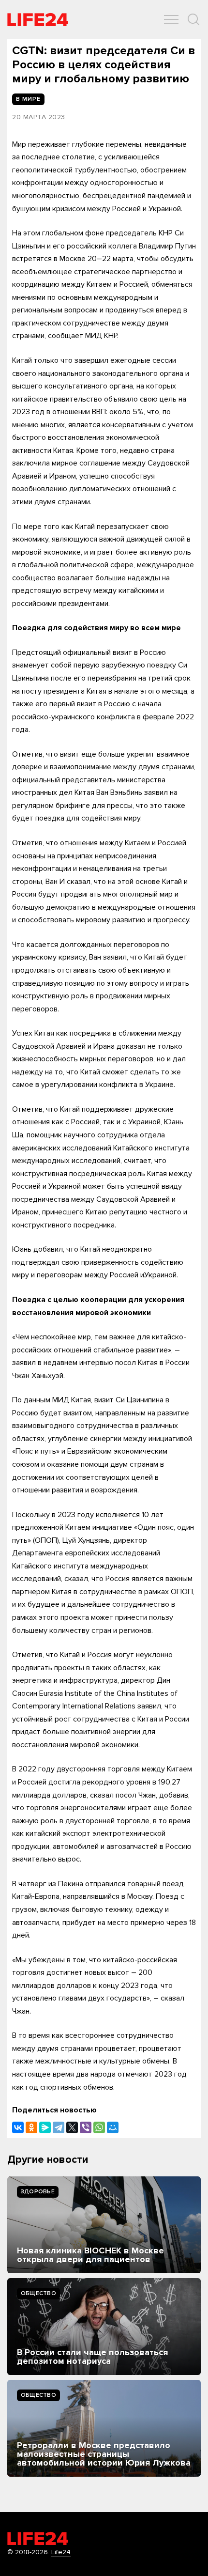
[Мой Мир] (113, 2127)
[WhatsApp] (99, 2127)
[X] (72, 2127)
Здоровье (38, 2192)
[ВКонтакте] (18, 2127)
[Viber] (86, 2127)
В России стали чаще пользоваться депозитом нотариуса (92, 2357)
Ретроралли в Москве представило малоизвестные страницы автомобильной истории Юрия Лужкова (104, 2454)
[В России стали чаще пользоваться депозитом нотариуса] (104, 2327)
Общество (38, 2293)
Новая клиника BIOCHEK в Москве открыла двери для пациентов (90, 2255)
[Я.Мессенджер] (45, 2127)
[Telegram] (59, 2127)
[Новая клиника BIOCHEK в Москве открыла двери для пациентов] (104, 2225)
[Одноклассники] (31, 2127)
